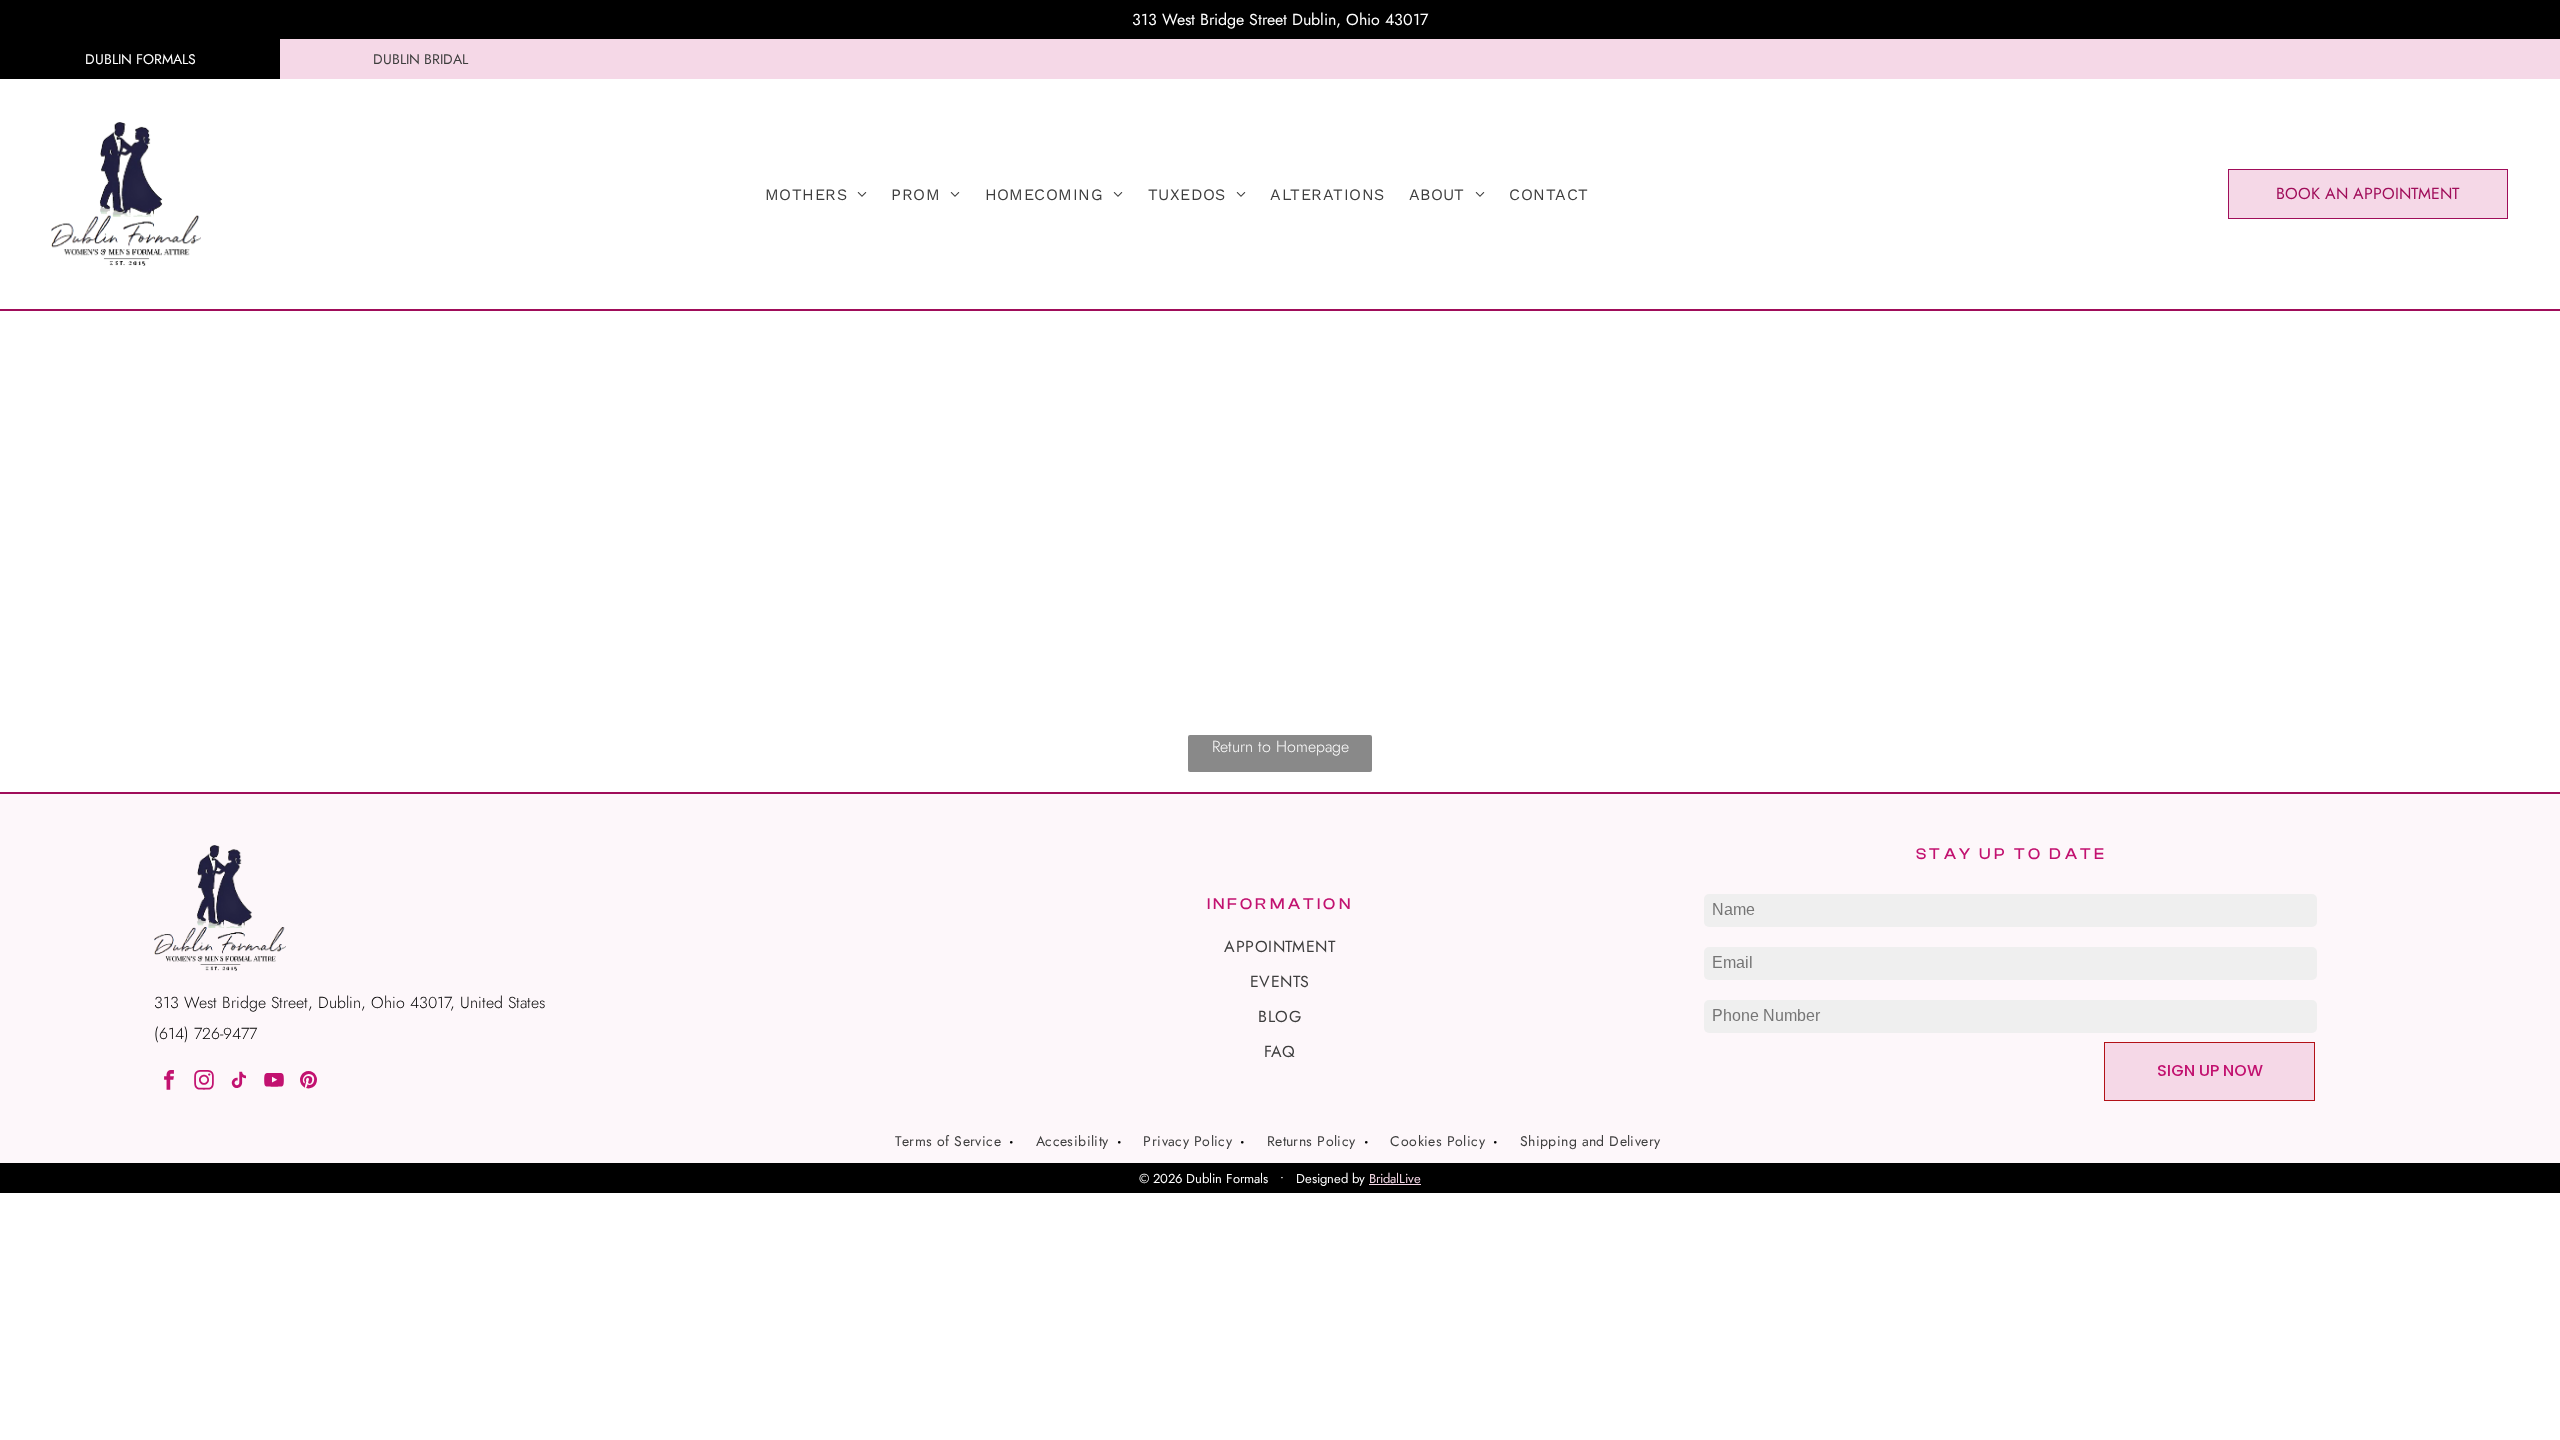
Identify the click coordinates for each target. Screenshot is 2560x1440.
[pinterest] (309, 1082)
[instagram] (204, 1082)
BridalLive (1395, 1178)
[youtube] (274, 1082)
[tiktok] (239, 1082)
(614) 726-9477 (205, 1033)
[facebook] (169, 1082)
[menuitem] (816, 194)
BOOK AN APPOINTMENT (2367, 193)
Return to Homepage (1280, 746)
